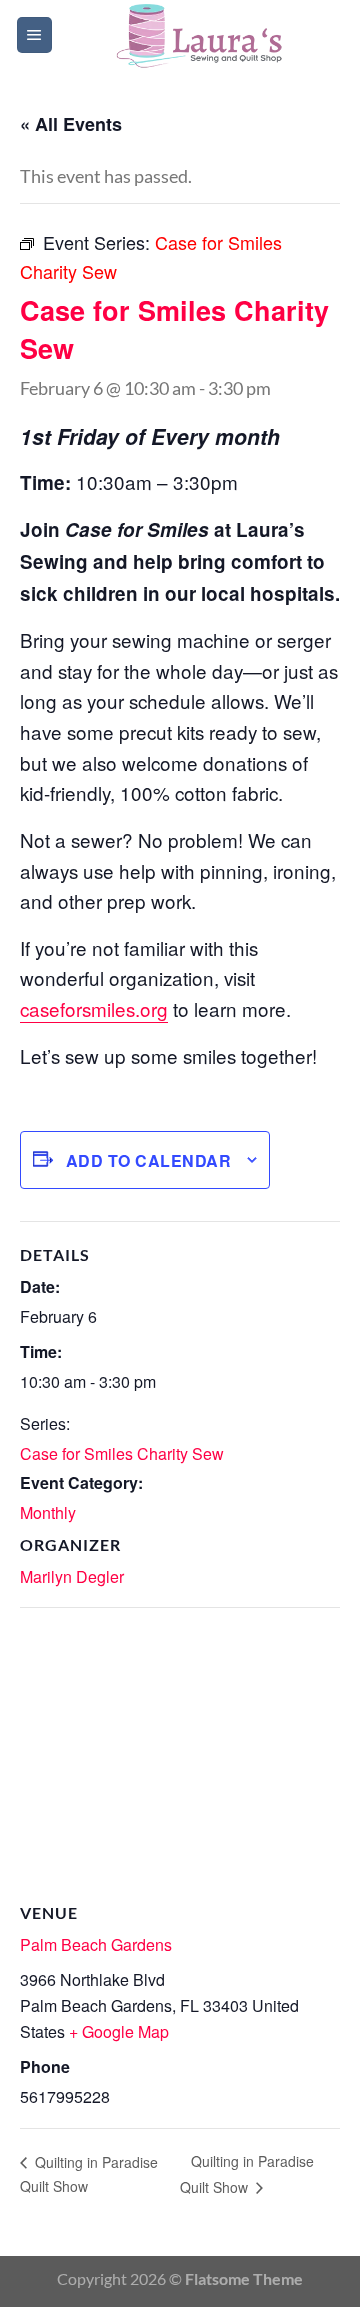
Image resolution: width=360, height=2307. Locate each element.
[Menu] (34, 35)
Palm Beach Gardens (96, 1944)
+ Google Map (119, 2031)
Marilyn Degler (72, 1576)
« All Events (71, 124)
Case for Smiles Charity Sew (122, 1453)
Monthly (48, 1512)
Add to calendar (148, 1160)
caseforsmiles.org (94, 1008)
